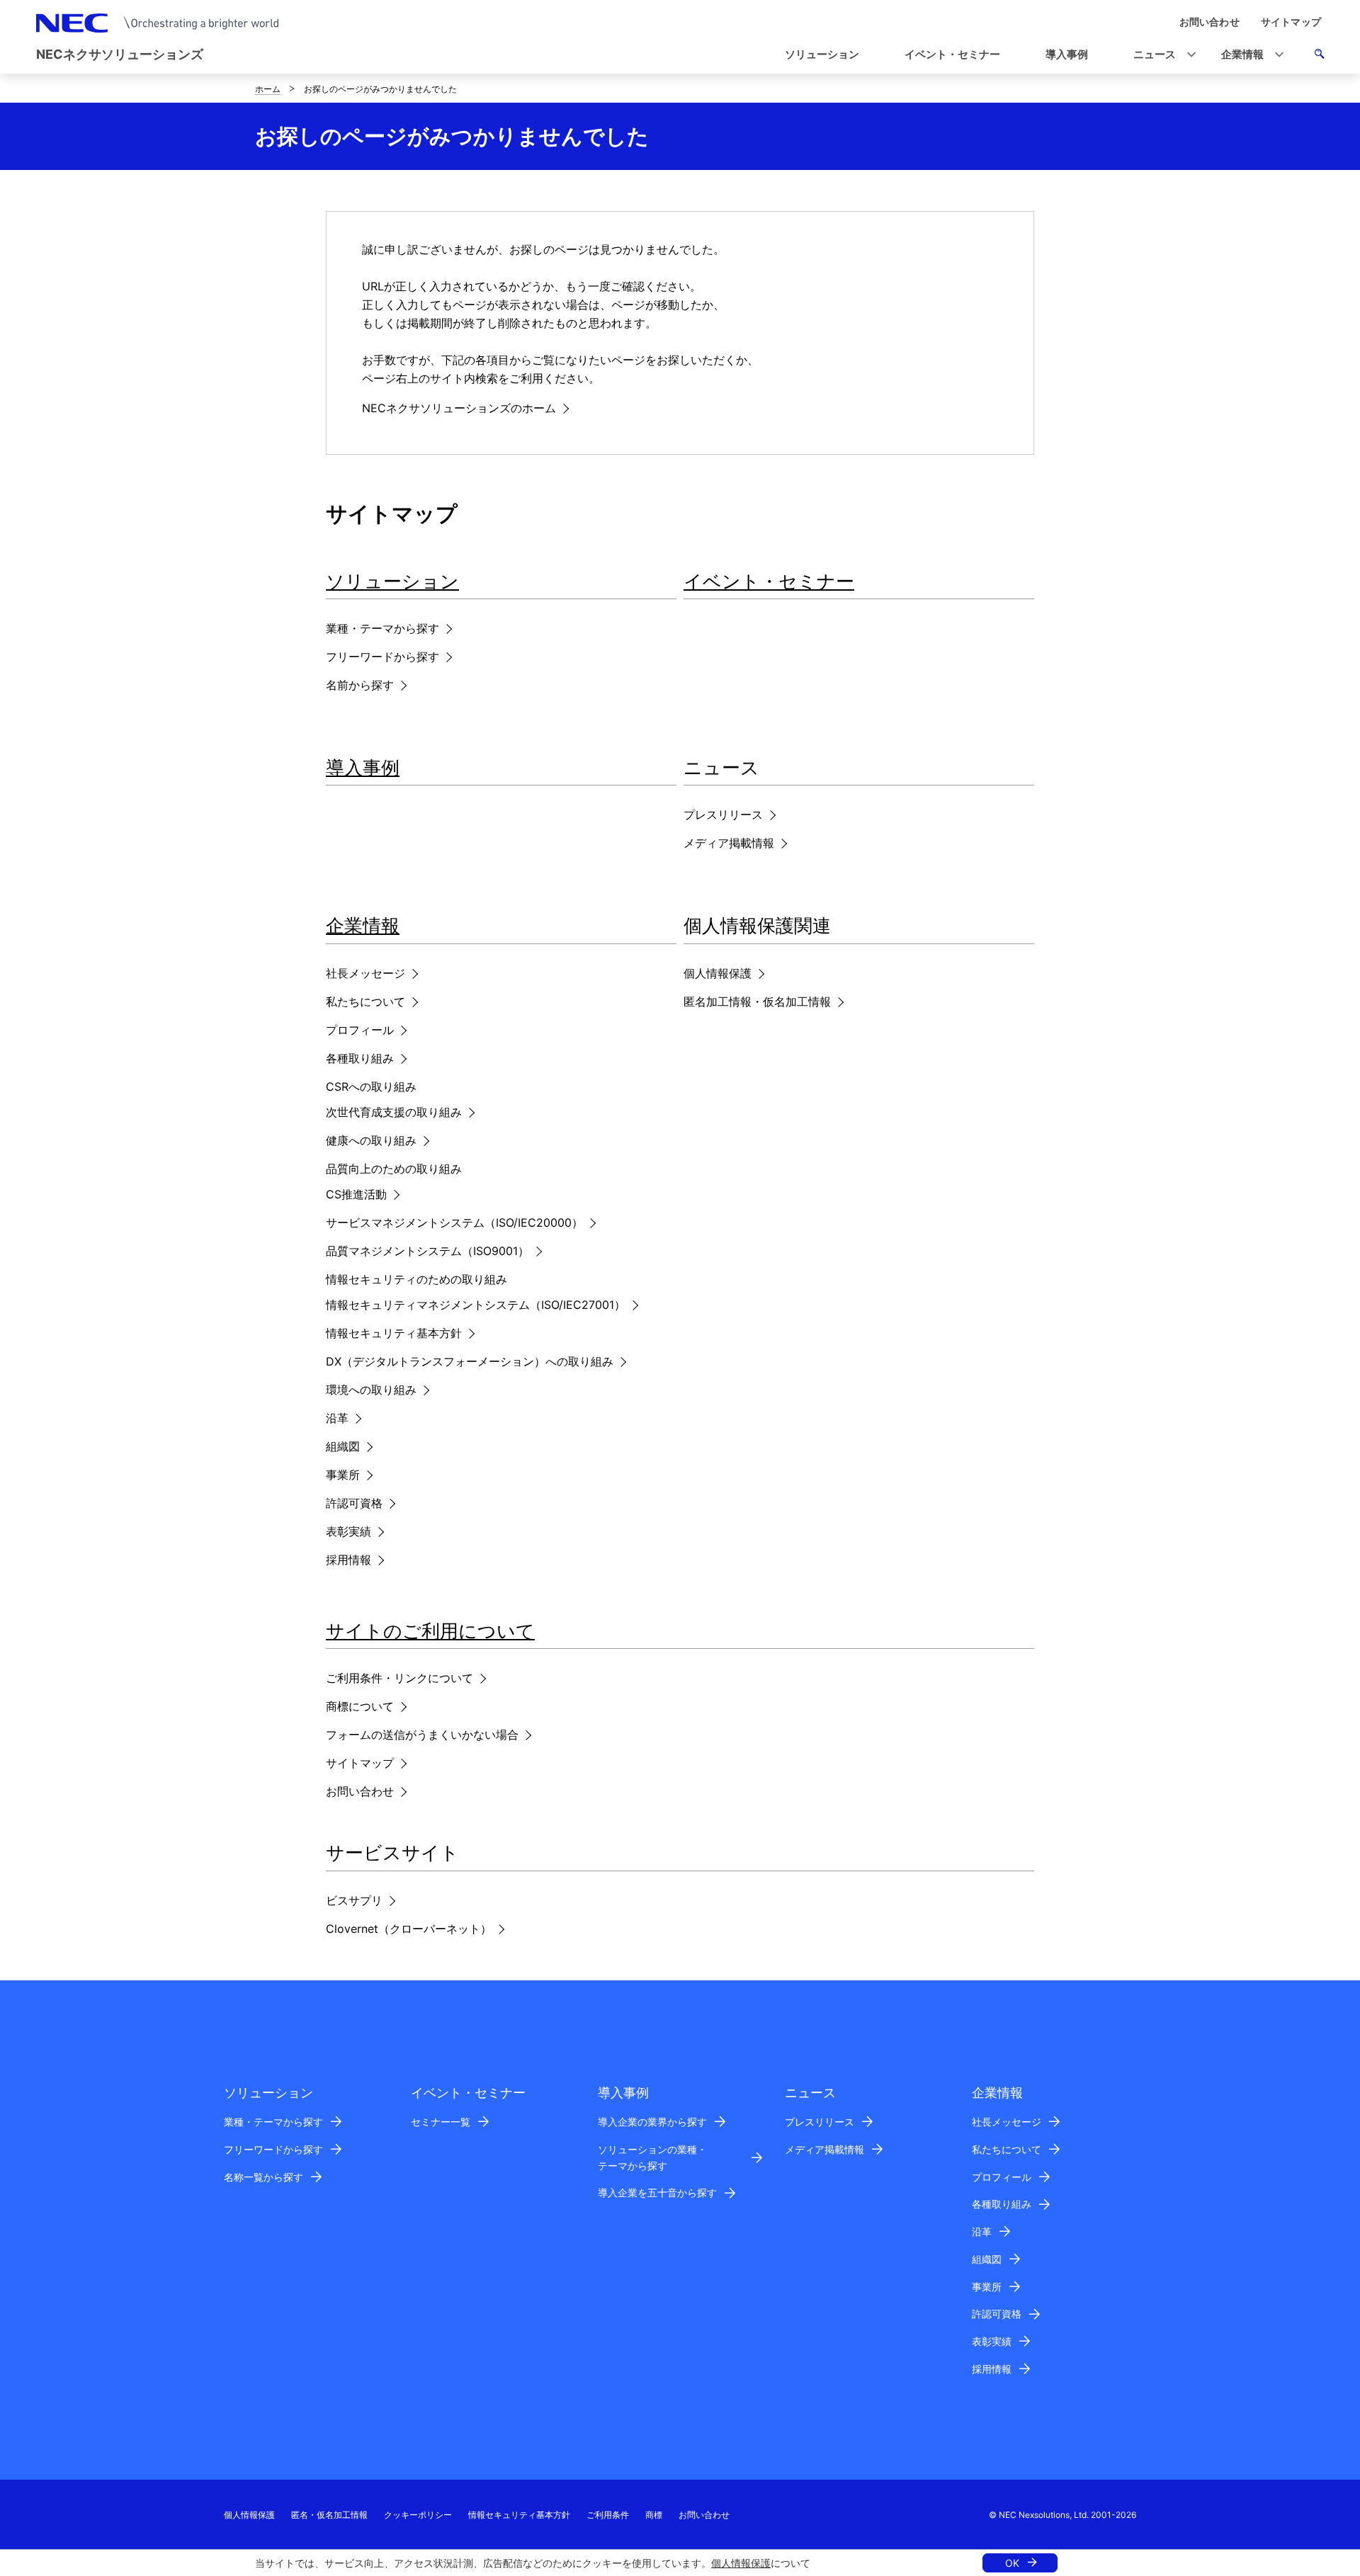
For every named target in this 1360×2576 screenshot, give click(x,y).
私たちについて (365, 1002)
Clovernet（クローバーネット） (409, 1929)
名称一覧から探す (263, 2177)
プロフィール (360, 1030)
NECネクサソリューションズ (120, 54)
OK (1012, 2563)
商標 (654, 2515)
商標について (360, 1706)
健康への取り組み (371, 1140)
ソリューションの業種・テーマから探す (652, 2157)
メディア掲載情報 (729, 843)
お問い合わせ (360, 1791)
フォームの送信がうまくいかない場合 (422, 1735)
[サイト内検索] (1319, 56)
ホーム (268, 89)
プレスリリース (723, 815)
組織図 (343, 1446)
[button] (1160, 55)
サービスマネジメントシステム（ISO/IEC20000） (454, 1222)
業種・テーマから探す (382, 628)
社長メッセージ (365, 973)
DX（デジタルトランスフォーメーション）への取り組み (470, 1361)
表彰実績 (348, 1531)
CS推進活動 (356, 1194)
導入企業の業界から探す (652, 2122)
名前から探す (360, 685)
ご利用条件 (608, 2515)
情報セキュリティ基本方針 (394, 1333)
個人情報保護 (741, 2563)
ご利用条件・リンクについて (399, 1678)
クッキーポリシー (418, 2515)
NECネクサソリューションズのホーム (459, 408)
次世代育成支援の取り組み (394, 1112)
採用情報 (348, 1560)
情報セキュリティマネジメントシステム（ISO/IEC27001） (476, 1305)
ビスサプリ (354, 1900)
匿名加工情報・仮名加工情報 (757, 1002)
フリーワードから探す (382, 657)
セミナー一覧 (441, 2122)
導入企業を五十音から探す (657, 2192)
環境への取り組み (371, 1390)
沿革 (337, 1418)
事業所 (343, 1475)
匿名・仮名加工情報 (329, 2515)
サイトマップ (360, 1763)
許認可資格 (354, 1503)
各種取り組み (360, 1058)
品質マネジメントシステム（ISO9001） (427, 1251)
